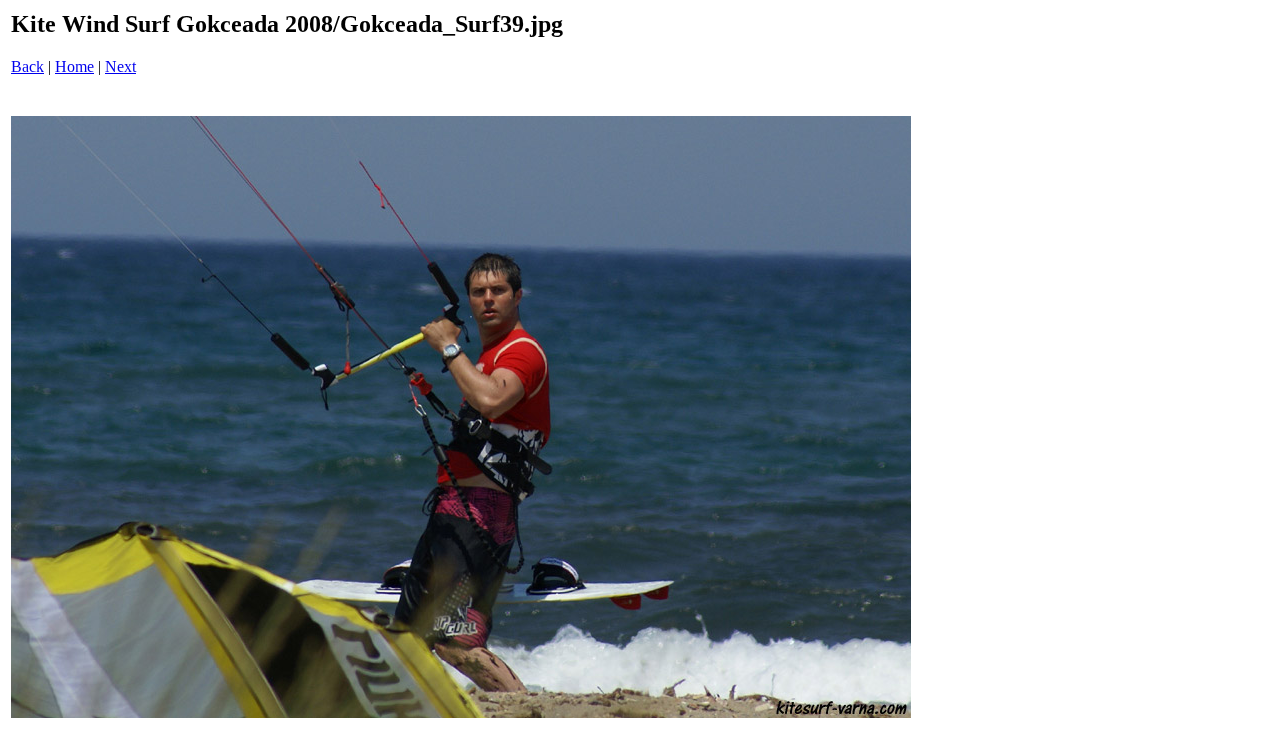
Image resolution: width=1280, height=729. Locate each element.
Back (27, 66)
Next (120, 66)
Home (74, 66)
